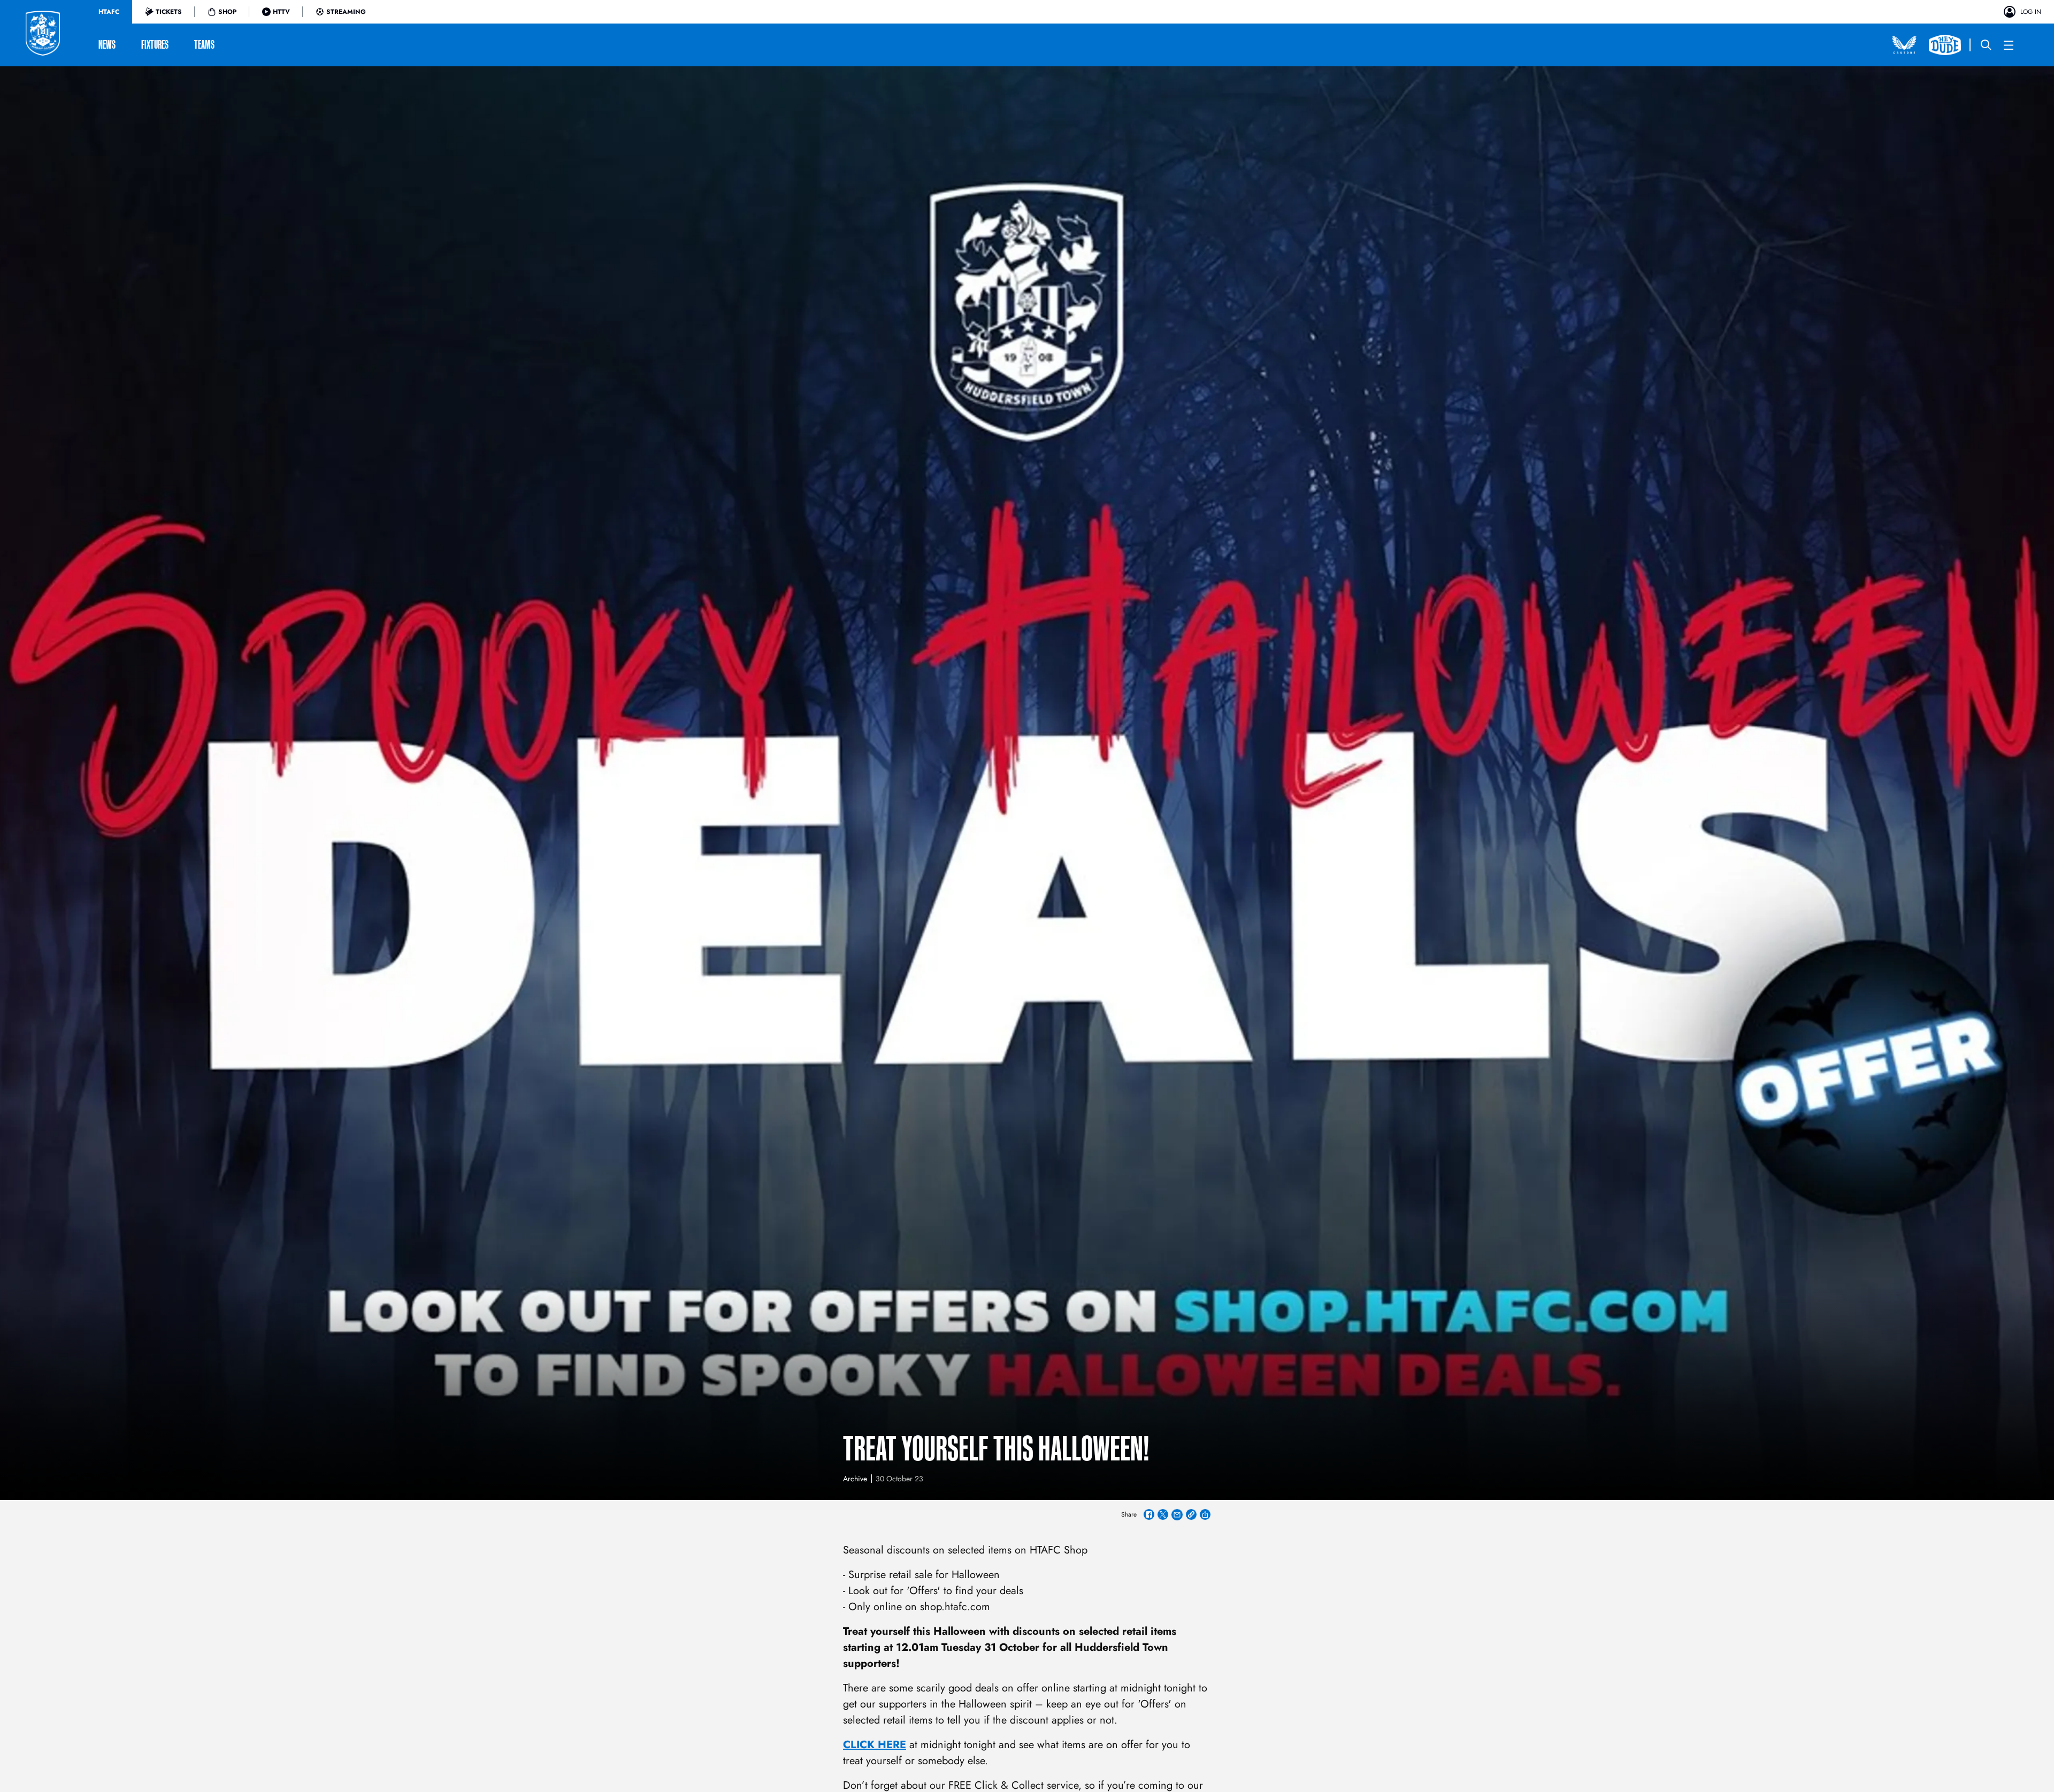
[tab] (109, 12)
